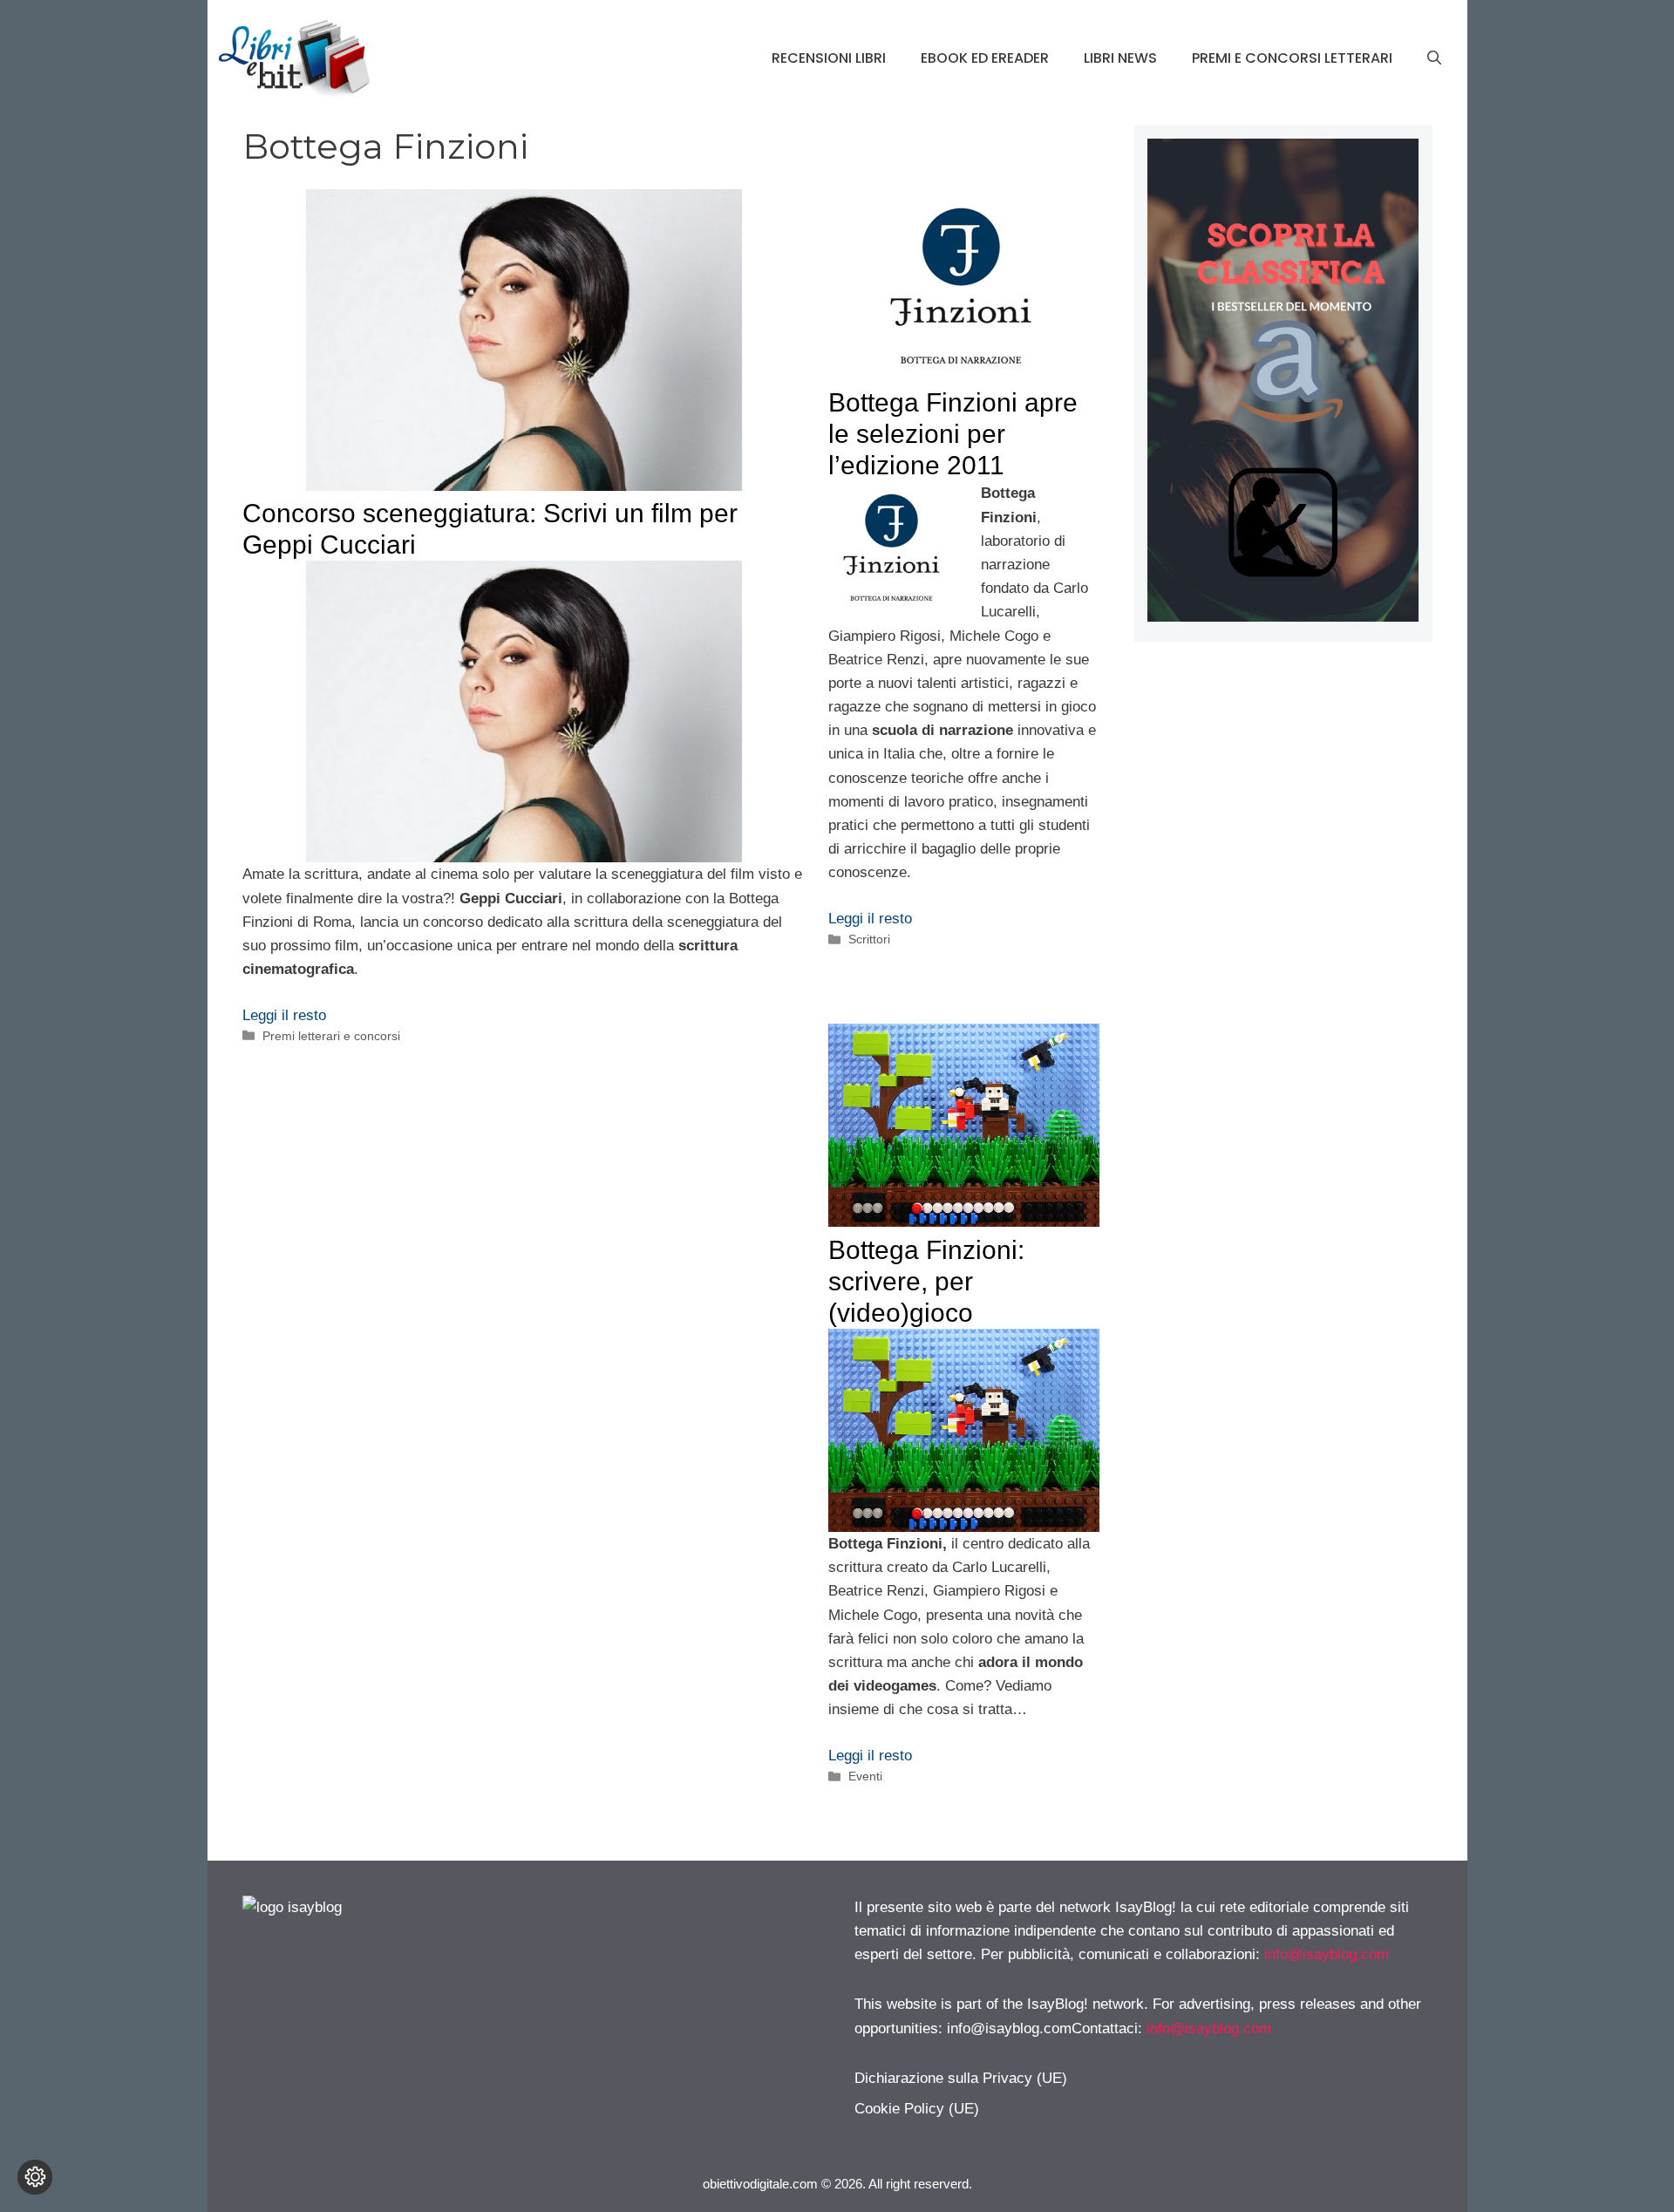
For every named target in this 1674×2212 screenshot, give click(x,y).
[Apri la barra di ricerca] (1434, 58)
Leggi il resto (284, 1015)
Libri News (1120, 58)
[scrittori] (1283, 617)
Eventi (865, 1776)
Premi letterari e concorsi (331, 1036)
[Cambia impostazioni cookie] (35, 2177)
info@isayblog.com (1327, 1954)
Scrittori (869, 939)
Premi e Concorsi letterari (1292, 58)
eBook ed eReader (985, 58)
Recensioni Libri (829, 58)
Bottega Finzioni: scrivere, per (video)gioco (926, 1281)
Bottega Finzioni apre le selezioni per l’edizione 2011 (953, 434)
